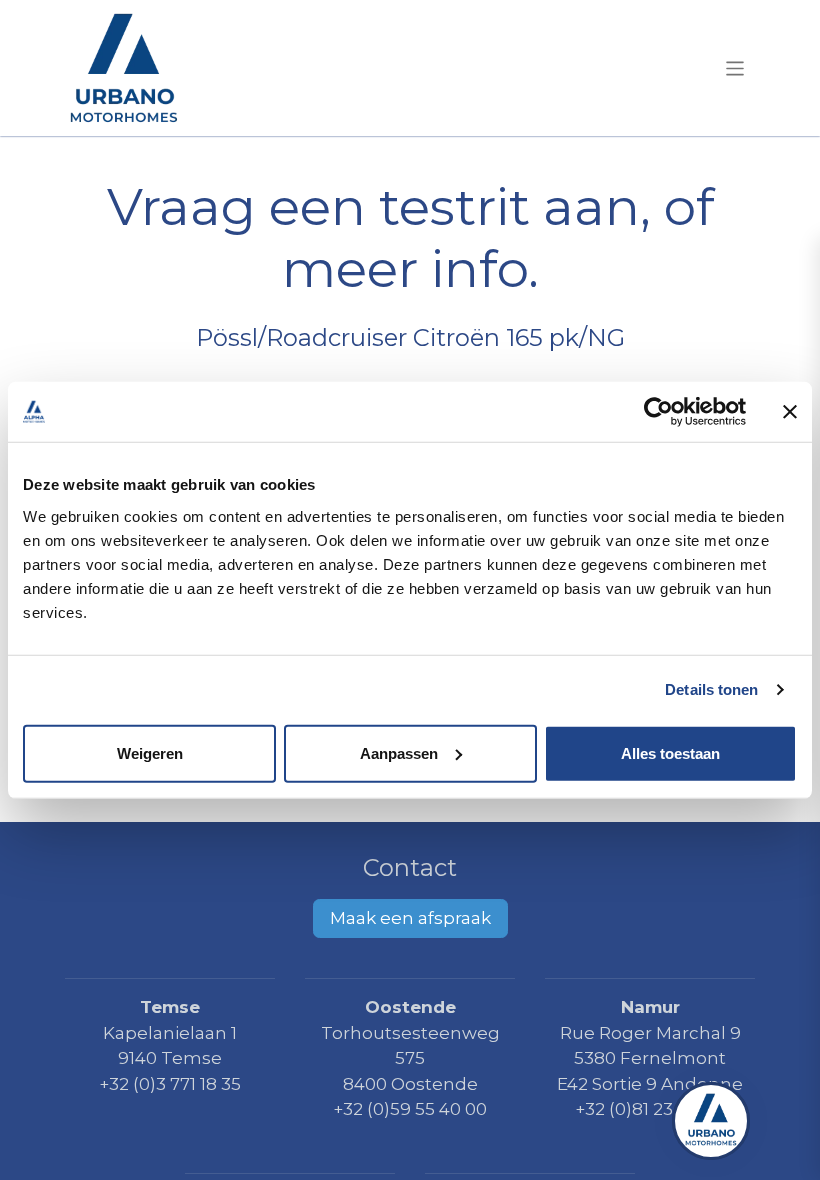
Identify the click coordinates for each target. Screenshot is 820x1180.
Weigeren (150, 752)
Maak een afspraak (410, 918)
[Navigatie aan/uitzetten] (735, 67)
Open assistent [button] (711, 1121)
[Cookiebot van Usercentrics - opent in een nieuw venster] (658, 412)
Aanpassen (399, 752)
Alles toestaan (670, 752)
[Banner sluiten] (790, 412)
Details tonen (711, 689)
